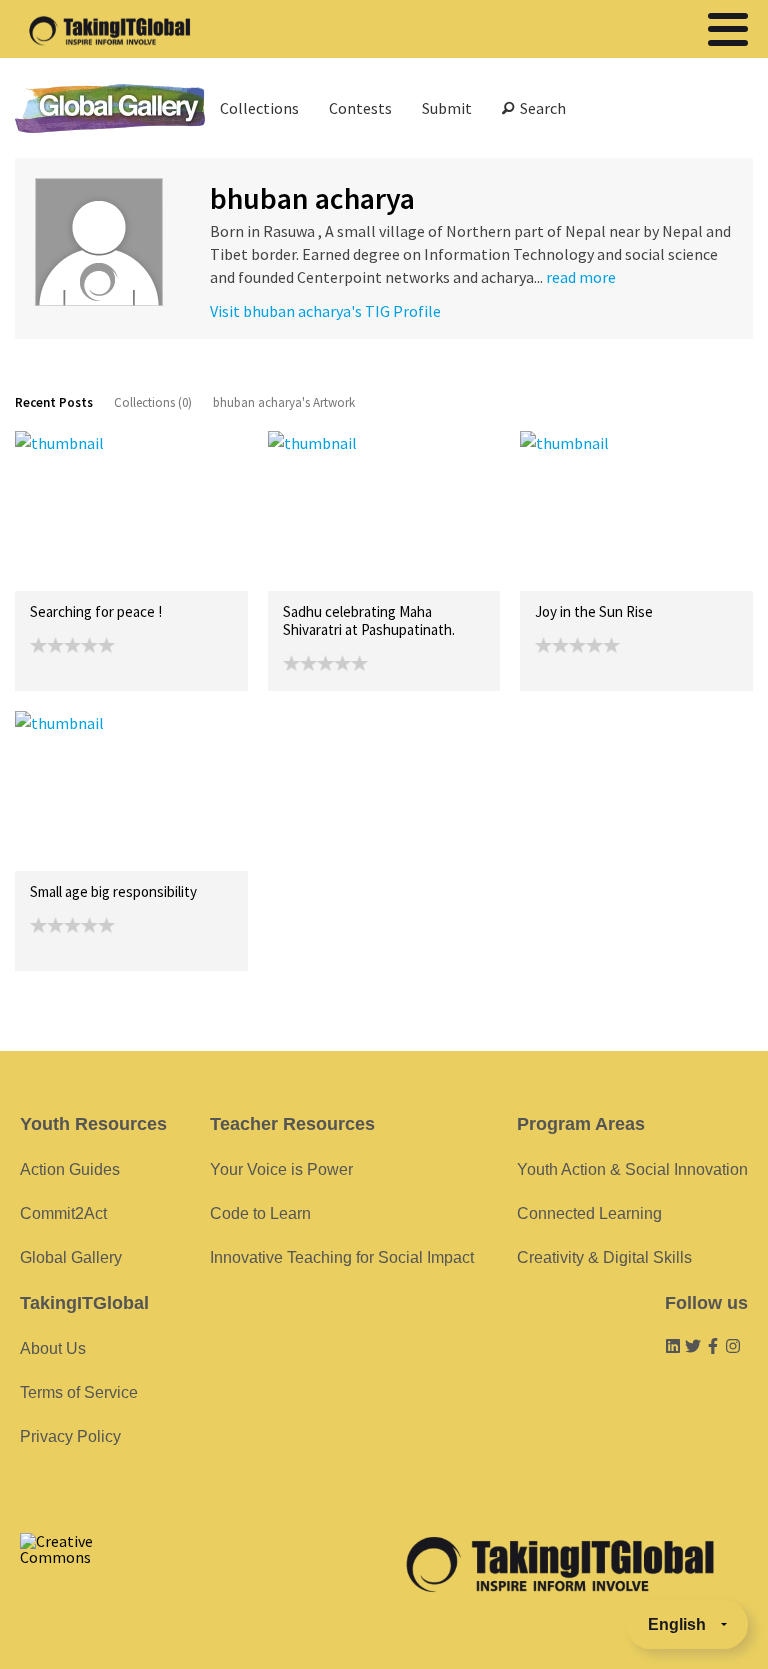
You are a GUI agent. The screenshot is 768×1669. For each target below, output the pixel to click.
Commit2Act (63, 1213)
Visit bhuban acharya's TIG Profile (325, 311)
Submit (447, 108)
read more (581, 277)
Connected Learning (589, 1213)
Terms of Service (79, 1392)
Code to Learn (260, 1213)
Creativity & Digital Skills (604, 1257)
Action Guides (70, 1169)
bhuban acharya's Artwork (284, 402)
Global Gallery (110, 108)
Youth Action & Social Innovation (632, 1169)
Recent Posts (54, 402)
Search (540, 108)
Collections (259, 108)
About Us (53, 1348)
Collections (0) (153, 402)
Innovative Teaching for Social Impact (342, 1257)
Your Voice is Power (281, 1169)
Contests (360, 108)
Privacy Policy (70, 1436)
